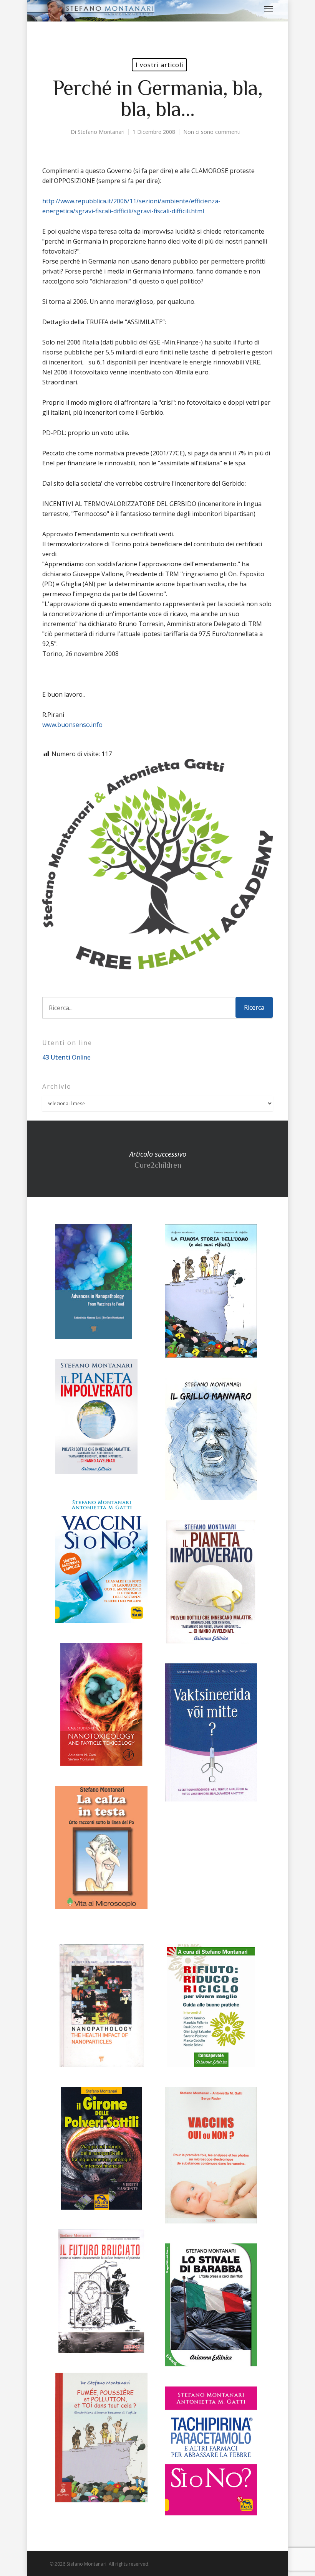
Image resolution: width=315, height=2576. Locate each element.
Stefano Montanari (101, 132)
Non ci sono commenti (212, 132)
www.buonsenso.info (72, 725)
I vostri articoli (159, 65)
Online (66, 1057)
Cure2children (158, 1159)
